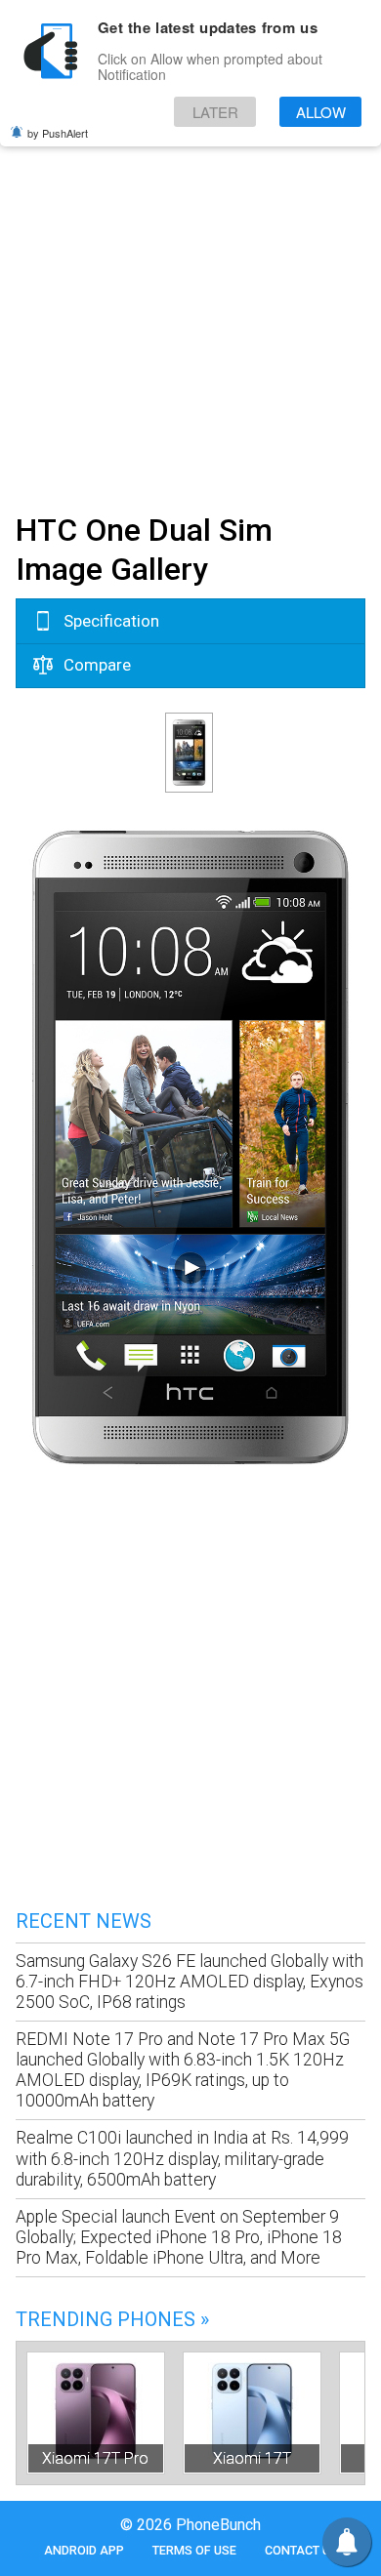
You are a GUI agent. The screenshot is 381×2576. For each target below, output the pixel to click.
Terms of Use (194, 2550)
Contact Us (301, 2550)
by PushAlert (58, 133)
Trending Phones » (112, 2319)
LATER (215, 112)
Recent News (84, 1921)
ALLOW (321, 112)
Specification (109, 621)
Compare (95, 665)
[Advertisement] (190, 301)
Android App (84, 2550)
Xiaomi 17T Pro (95, 2458)
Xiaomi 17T (252, 2458)
